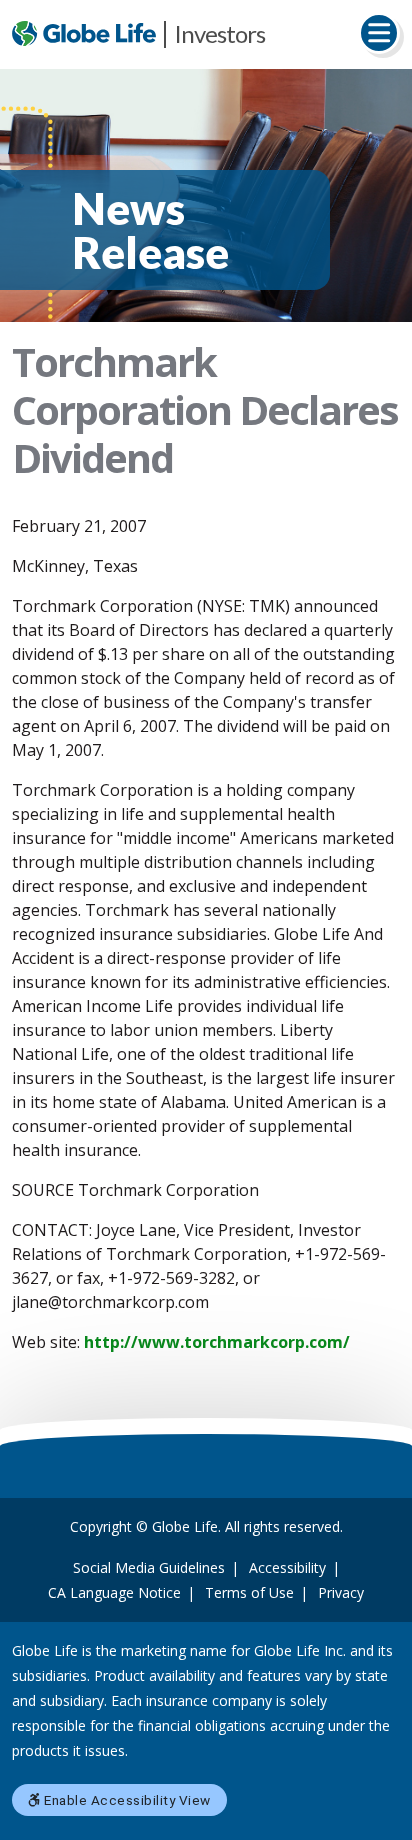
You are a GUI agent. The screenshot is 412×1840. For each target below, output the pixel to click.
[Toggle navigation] (379, 33)
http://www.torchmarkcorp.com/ (217, 1342)
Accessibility (287, 1567)
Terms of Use (249, 1592)
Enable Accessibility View (126, 1800)
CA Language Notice (114, 1592)
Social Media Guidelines (149, 1567)
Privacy (341, 1592)
